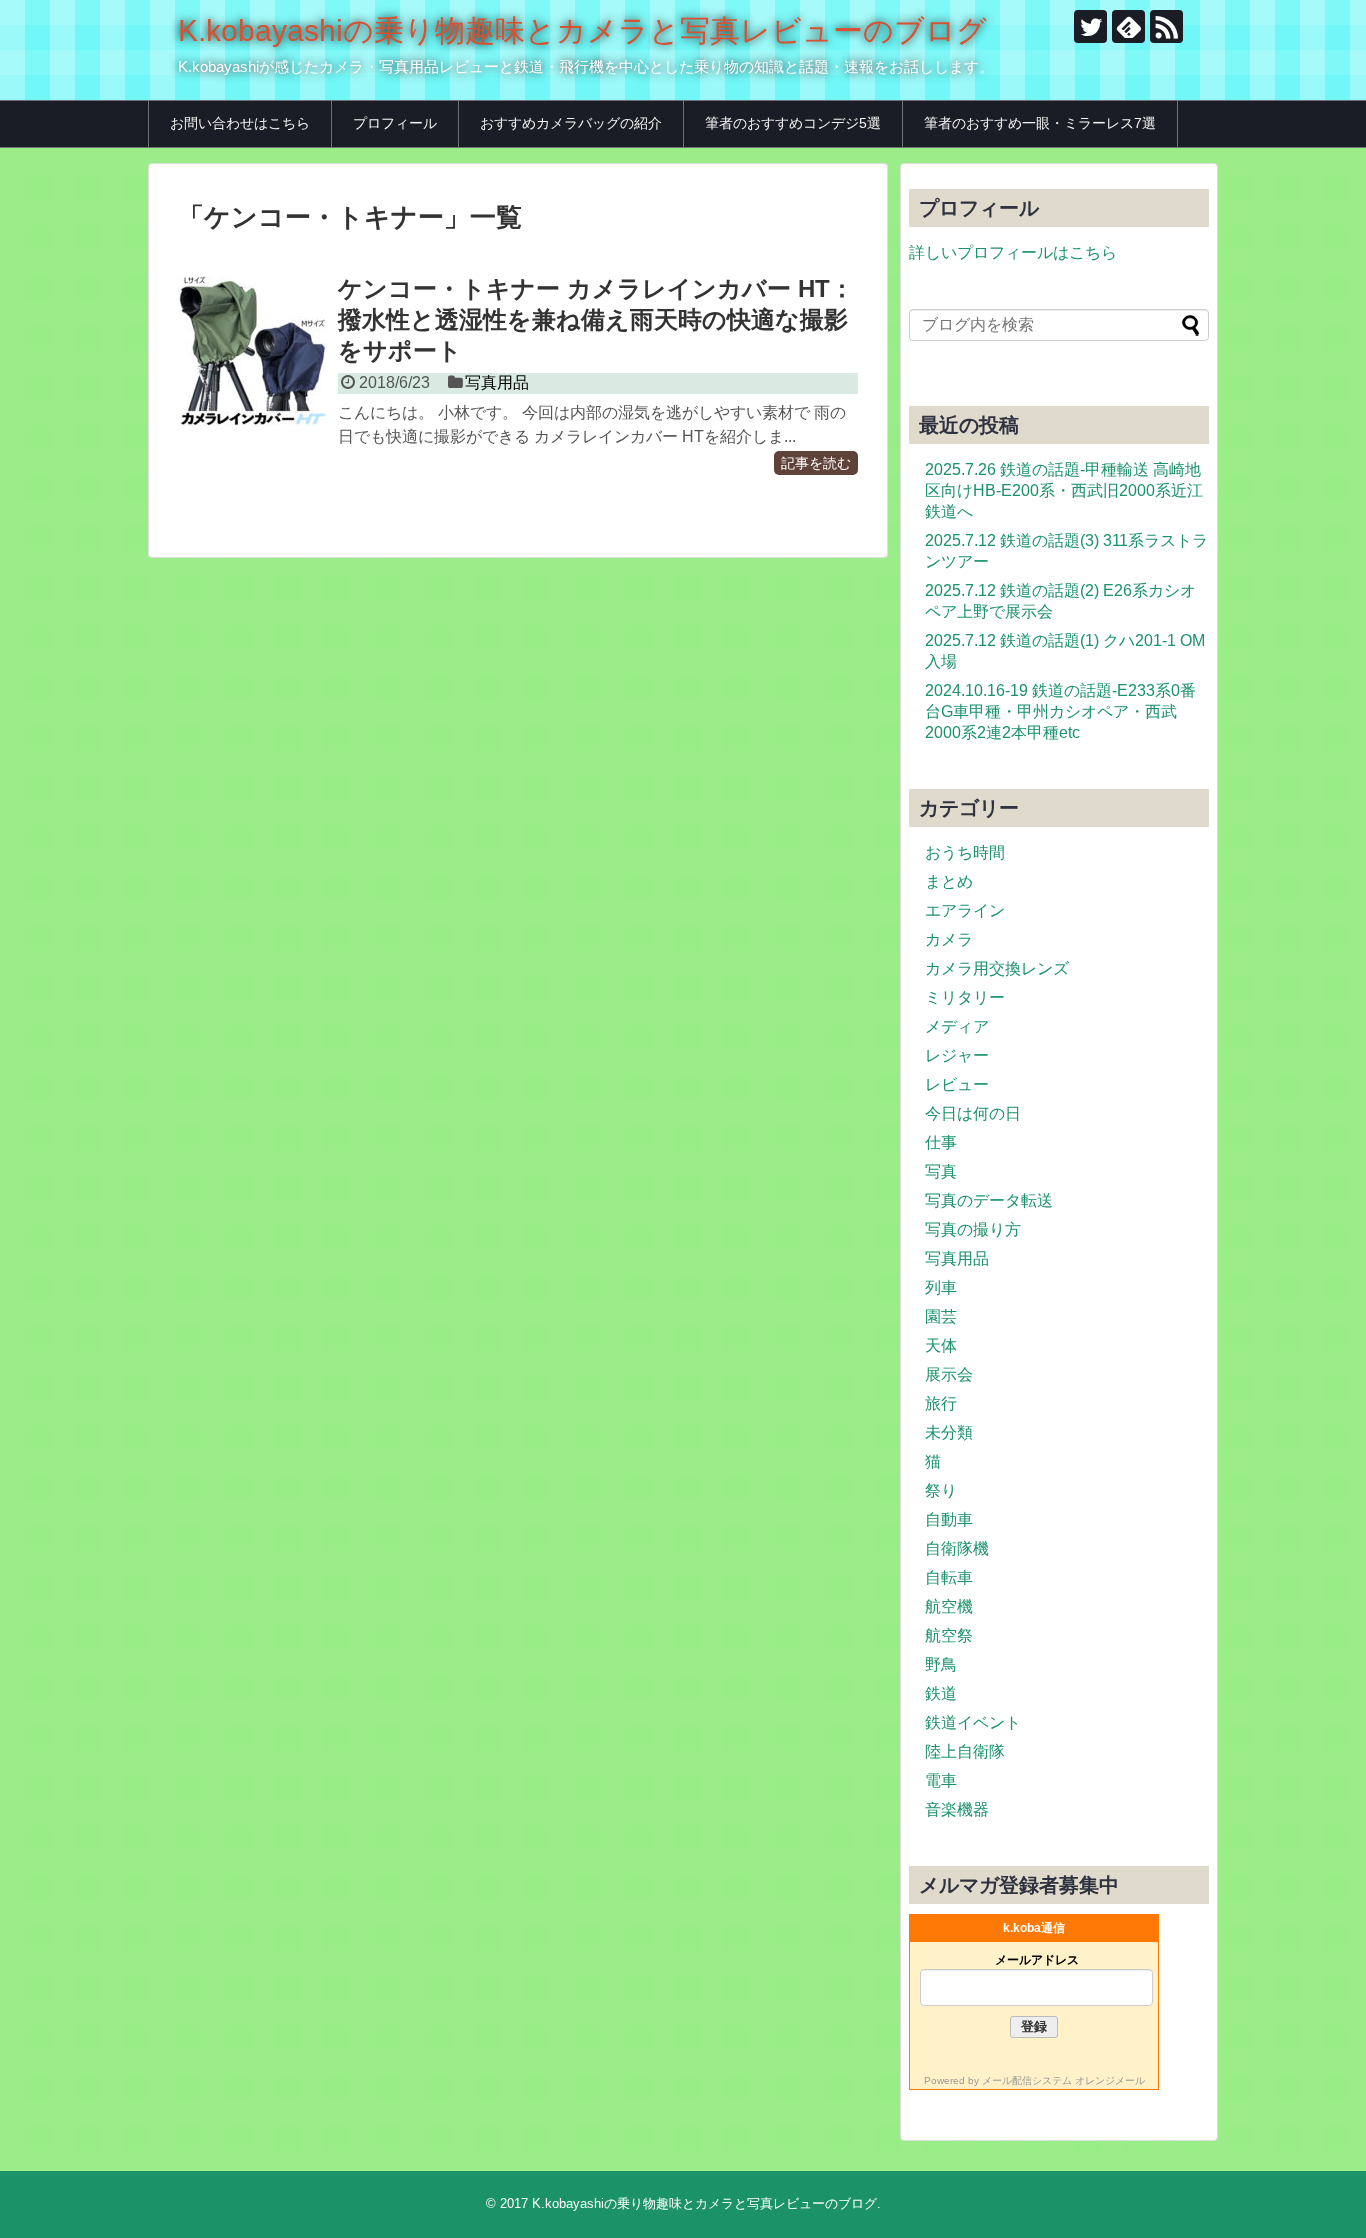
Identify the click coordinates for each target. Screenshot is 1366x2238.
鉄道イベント (973, 1722)
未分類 (949, 1432)
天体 (941, 1345)
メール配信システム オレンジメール (1063, 2080)
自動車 (949, 1519)
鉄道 (941, 1693)
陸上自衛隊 (965, 1751)
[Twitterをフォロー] (1090, 26)
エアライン (965, 910)
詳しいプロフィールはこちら (1013, 252)
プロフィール (395, 123)
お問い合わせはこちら (240, 123)
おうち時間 (965, 852)
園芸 (941, 1316)
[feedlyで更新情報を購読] (1128, 26)
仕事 (941, 1142)
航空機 (949, 1606)
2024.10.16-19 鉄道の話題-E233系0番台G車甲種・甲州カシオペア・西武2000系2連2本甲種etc (1060, 711)
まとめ (949, 881)
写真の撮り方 (973, 1229)
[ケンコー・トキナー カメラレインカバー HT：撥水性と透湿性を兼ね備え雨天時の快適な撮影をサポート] (253, 351)
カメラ (949, 939)
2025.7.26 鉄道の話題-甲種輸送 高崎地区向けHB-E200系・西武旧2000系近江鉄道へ (1064, 490)
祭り (941, 1490)
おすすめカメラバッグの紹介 (571, 123)
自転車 (949, 1577)
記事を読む (816, 463)
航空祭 (949, 1635)
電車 (941, 1780)
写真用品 (497, 382)
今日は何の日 (973, 1113)
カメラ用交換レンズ (997, 968)
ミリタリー (965, 997)
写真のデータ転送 (989, 1200)
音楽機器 (957, 1809)
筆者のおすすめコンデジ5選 (793, 123)
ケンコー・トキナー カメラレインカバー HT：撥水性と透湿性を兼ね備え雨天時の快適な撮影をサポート (596, 319)
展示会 (949, 1374)
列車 (941, 1287)
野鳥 (941, 1664)
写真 (941, 1171)
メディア (957, 1026)
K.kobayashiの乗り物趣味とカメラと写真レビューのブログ (582, 30)
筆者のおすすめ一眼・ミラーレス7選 (1040, 123)
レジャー (957, 1055)
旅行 (941, 1403)
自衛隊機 (957, 1548)
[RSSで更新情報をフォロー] (1166, 26)
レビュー (957, 1084)
